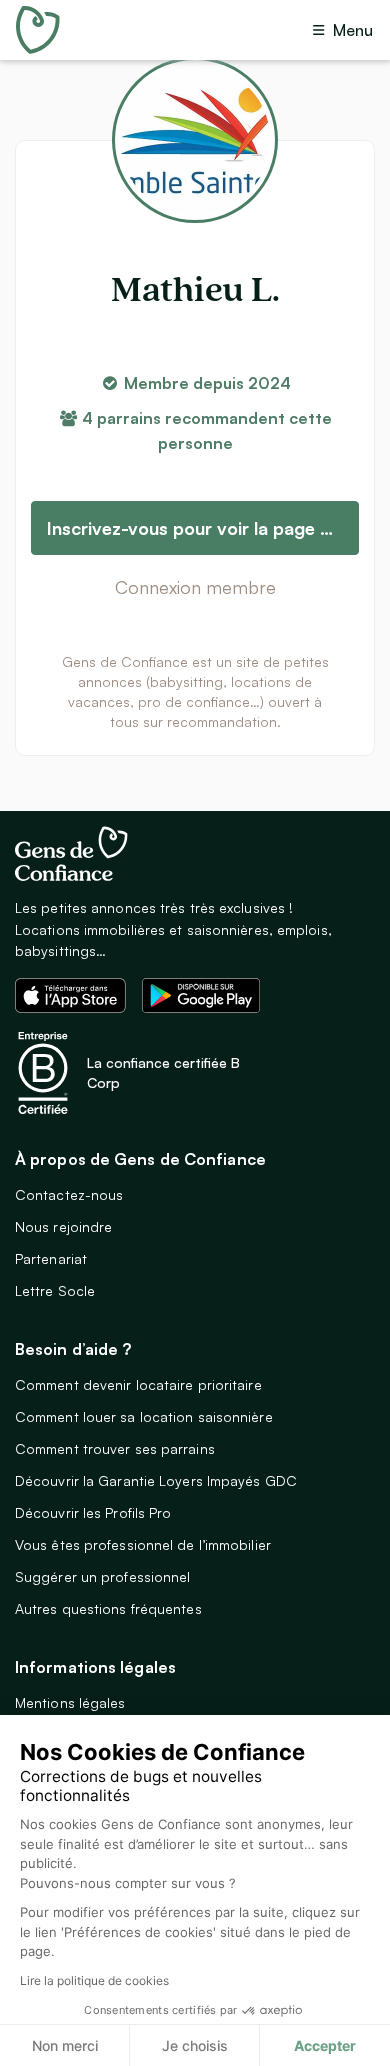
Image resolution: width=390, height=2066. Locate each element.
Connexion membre (195, 587)
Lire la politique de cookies (94, 1980)
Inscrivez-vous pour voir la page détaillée (203, 528)
